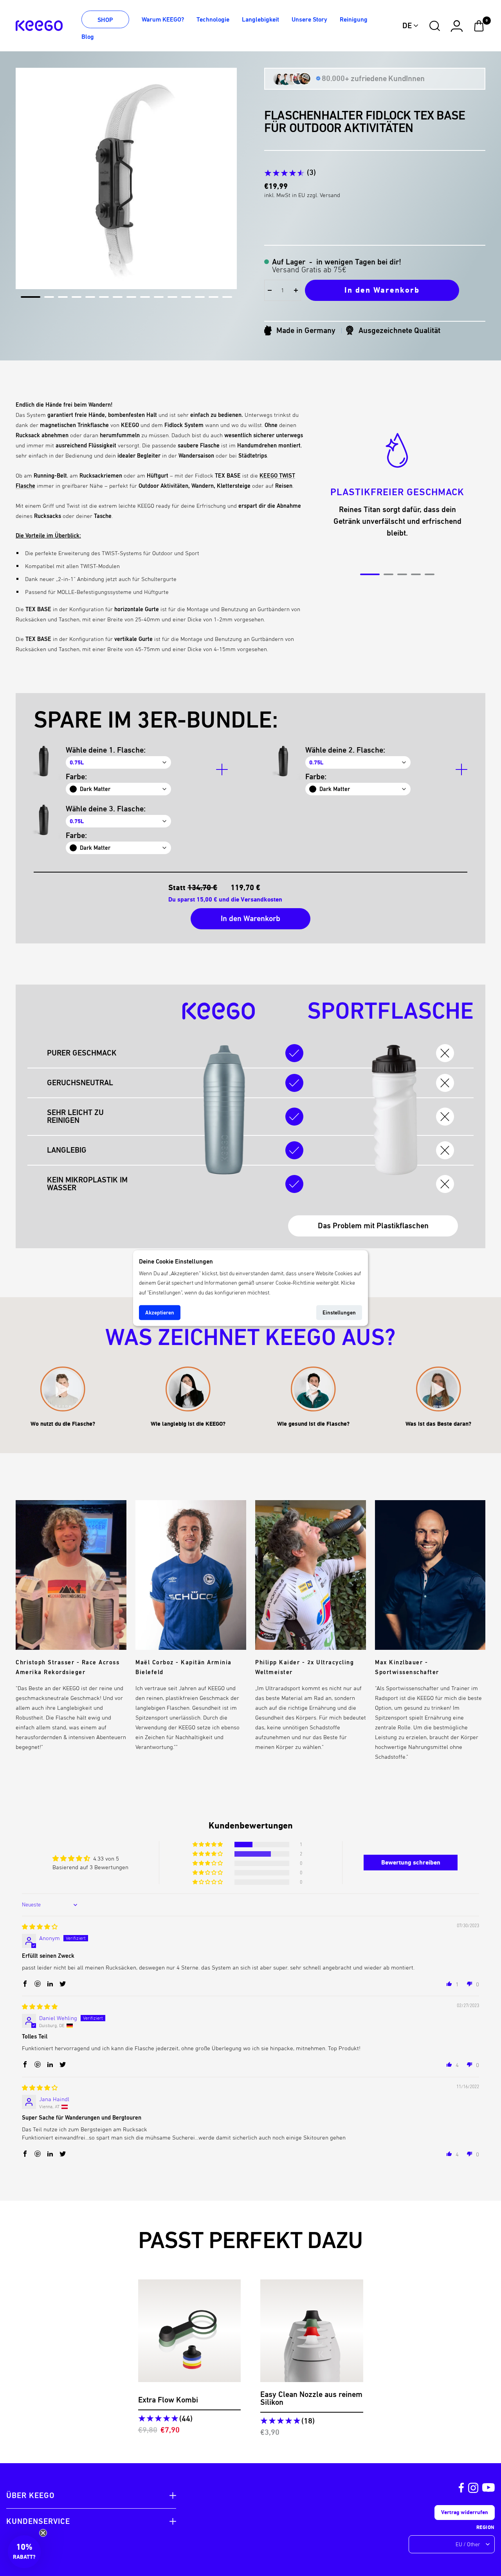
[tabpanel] (397, 482)
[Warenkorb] (479, 26)
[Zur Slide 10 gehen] (159, 297)
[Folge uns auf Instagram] (473, 2488)
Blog (88, 37)
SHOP (105, 20)
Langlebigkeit (260, 19)
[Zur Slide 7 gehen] (118, 297)
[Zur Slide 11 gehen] (172, 297)
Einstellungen (339, 1312)
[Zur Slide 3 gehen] (63, 297)
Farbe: (76, 777)
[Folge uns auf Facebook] (461, 2488)
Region (486, 2527)
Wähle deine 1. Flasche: (106, 750)
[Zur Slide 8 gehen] (131, 297)
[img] (40, 1927)
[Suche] (435, 26)
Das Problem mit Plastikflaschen (373, 1226)
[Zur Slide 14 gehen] (214, 297)
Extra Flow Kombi (168, 2400)
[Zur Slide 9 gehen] (145, 297)
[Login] (457, 26)
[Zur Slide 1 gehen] (31, 297)
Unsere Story (309, 19)
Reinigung (354, 19)
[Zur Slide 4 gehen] (77, 297)
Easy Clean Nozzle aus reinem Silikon (311, 2399)
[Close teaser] (43, 2533)
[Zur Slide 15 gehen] (227, 297)
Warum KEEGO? (163, 19)
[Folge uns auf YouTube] (488, 2488)
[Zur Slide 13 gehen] (200, 297)
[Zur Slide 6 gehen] (104, 297)
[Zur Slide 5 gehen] (90, 297)
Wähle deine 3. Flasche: (106, 809)
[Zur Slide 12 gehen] (186, 297)
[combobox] (411, 26)
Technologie (213, 19)
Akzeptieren (160, 1312)
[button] (208, 1845)
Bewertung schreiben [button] (411, 1862)
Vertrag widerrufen (465, 2512)
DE (407, 26)
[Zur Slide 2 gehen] (49, 297)
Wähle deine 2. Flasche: (345, 750)
